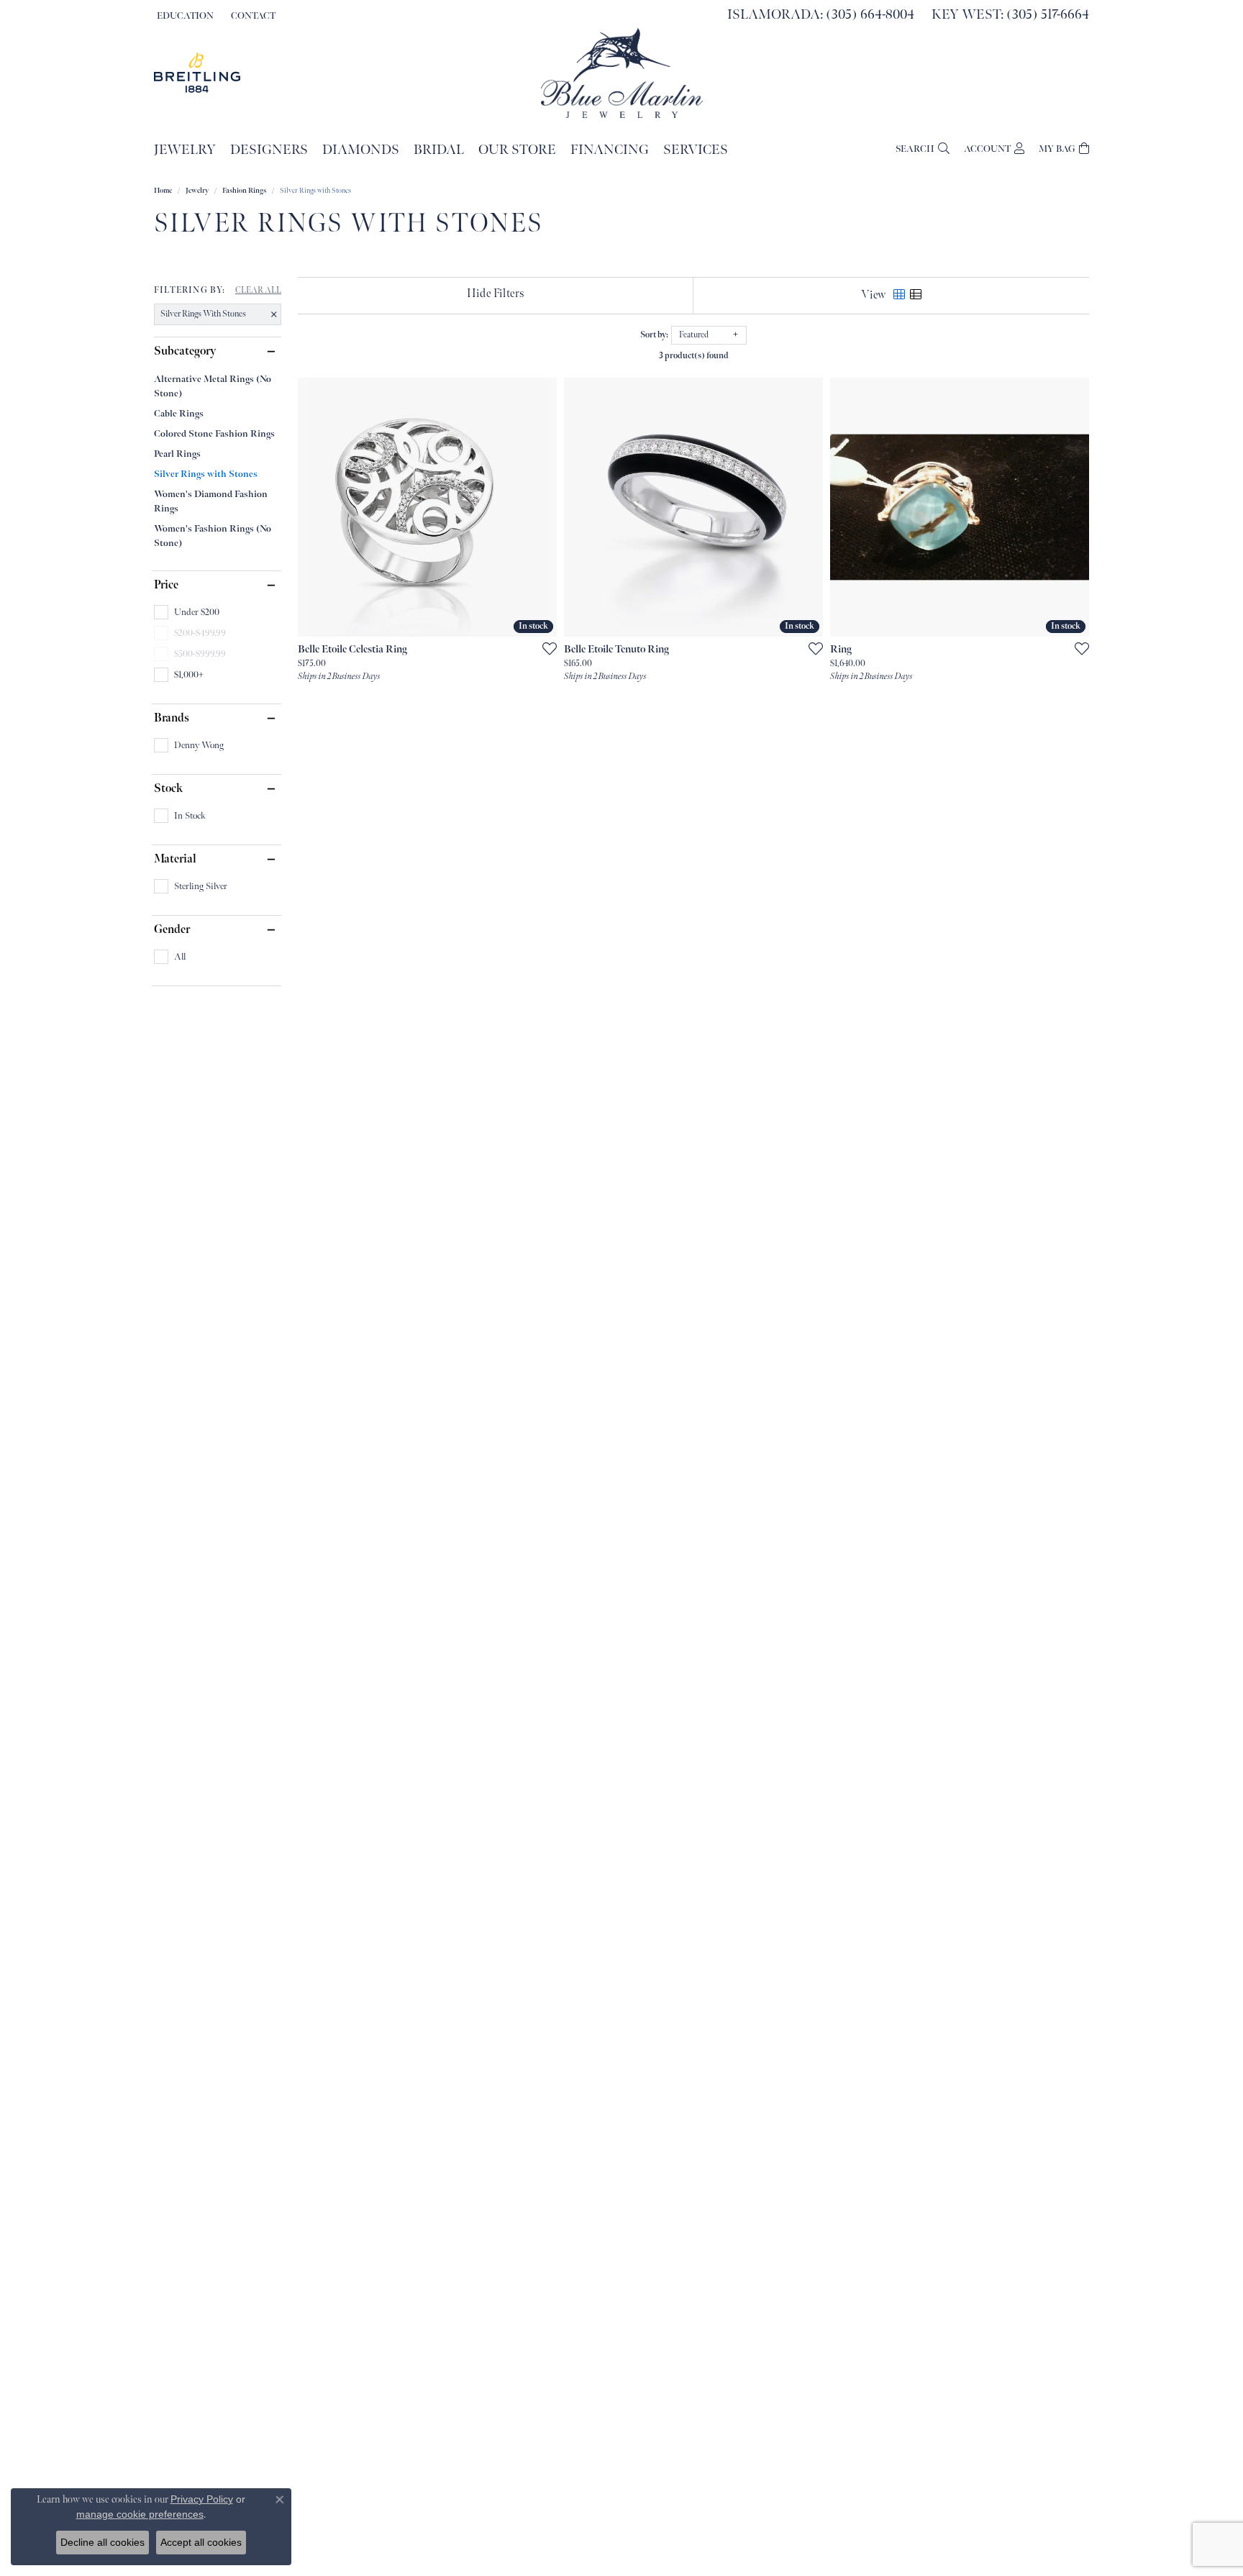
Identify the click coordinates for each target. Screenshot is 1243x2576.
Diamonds (361, 150)
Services (696, 150)
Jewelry (185, 150)
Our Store (517, 150)
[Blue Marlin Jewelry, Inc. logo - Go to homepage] (622, 73)
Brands (172, 719)
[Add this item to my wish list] (545, 648)
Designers (269, 150)
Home (163, 191)
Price (166, 586)
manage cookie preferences (140, 2514)
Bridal (439, 150)
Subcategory (185, 352)
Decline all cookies (103, 2542)
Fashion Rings (244, 191)
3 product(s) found (694, 356)
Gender (172, 930)
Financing (610, 150)
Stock (168, 789)
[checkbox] (187, 612)
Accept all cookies (201, 2542)
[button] (184, 16)
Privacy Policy (202, 2499)
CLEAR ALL (258, 291)
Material (175, 860)
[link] (252, 16)
